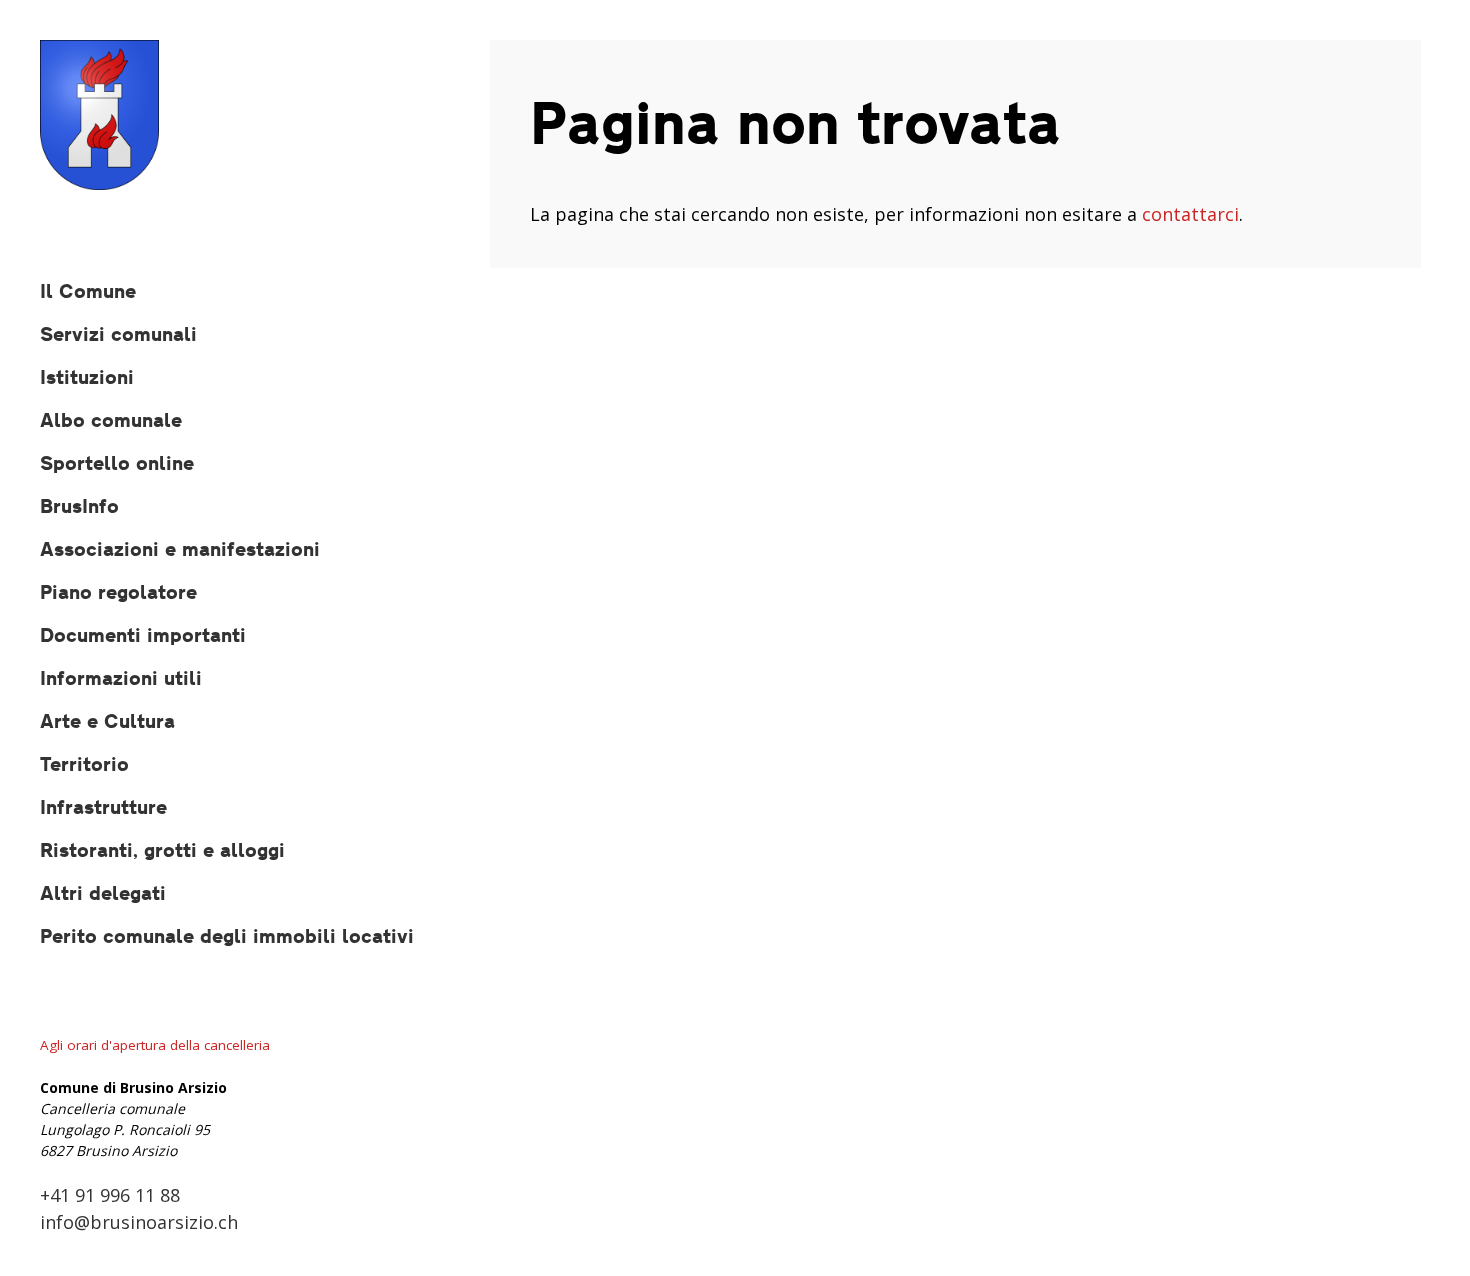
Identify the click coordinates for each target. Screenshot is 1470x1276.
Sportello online (117, 462)
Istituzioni (87, 376)
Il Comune (88, 290)
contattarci (1190, 214)
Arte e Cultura (107, 720)
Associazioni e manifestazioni (180, 548)
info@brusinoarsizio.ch (139, 1222)
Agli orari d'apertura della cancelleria (155, 1045)
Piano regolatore (118, 591)
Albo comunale (111, 419)
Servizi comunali (118, 333)
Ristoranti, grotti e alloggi (162, 849)
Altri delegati (103, 892)
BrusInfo (79, 505)
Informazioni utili (121, 677)
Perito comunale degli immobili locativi (227, 935)
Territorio (84, 763)
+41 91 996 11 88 (110, 1195)
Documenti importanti (143, 634)
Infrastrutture (103, 806)
